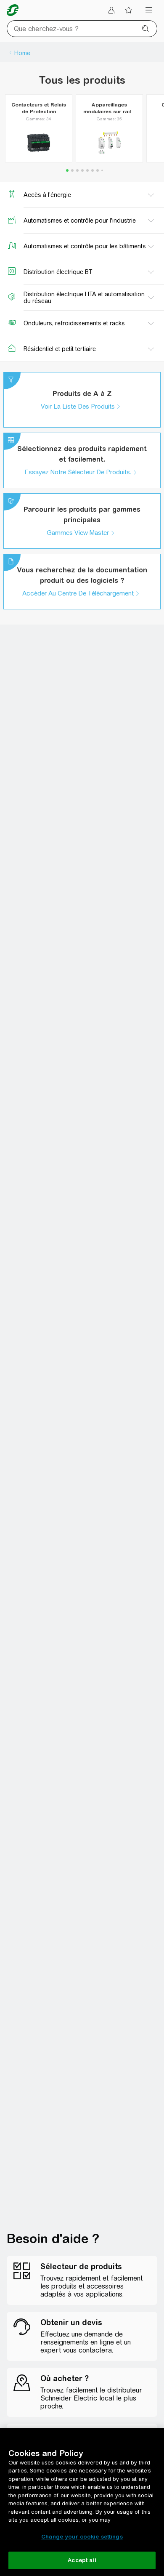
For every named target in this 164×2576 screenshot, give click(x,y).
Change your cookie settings (82, 2537)
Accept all (82, 2560)
